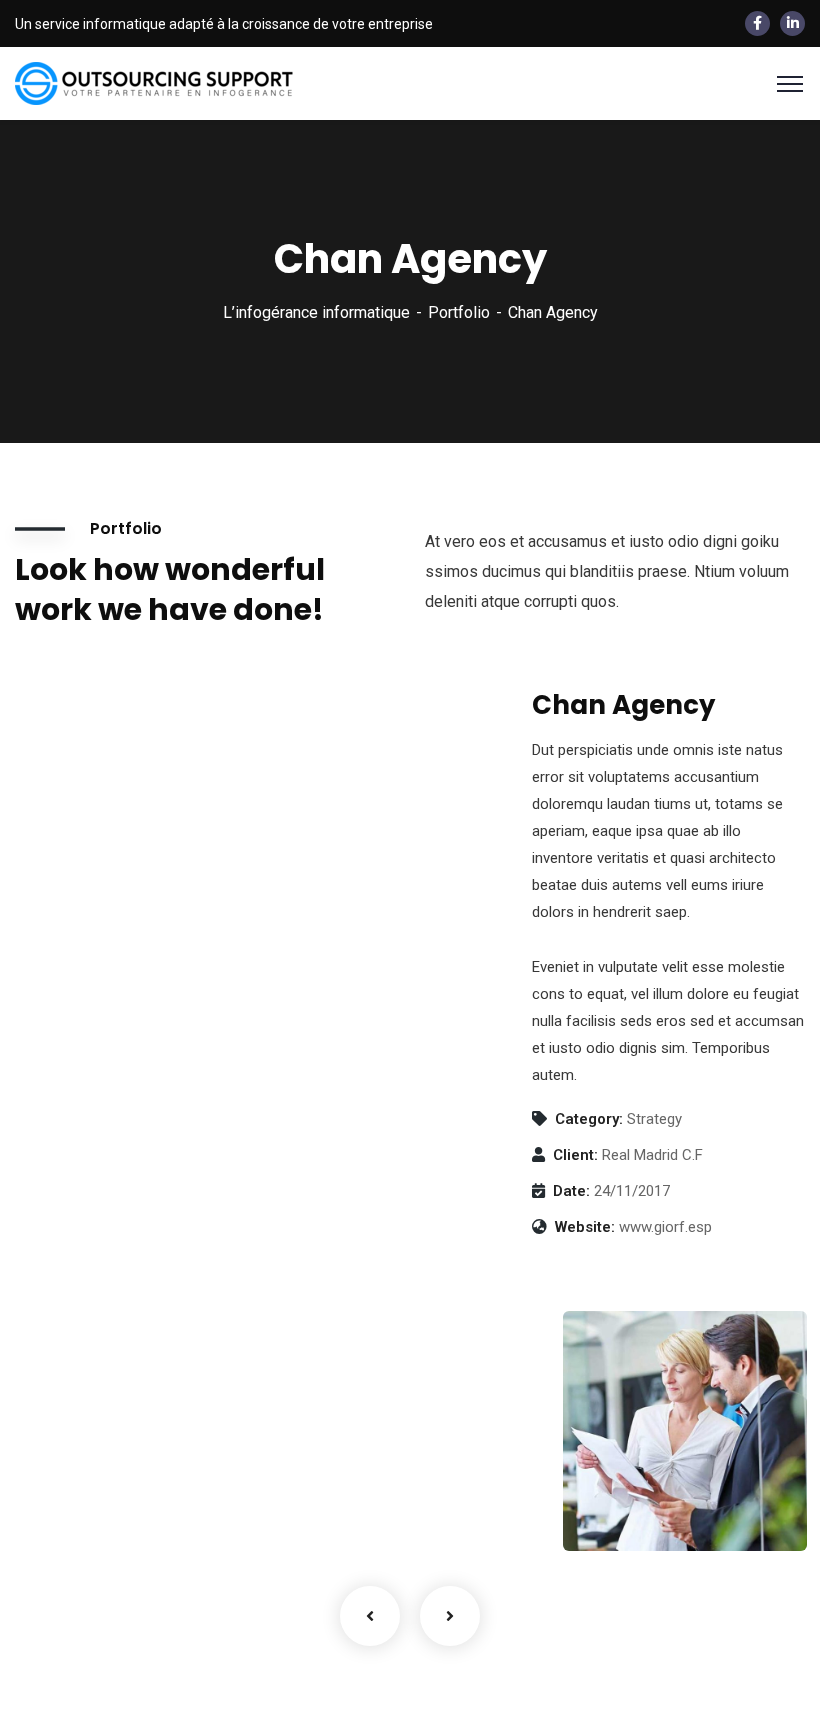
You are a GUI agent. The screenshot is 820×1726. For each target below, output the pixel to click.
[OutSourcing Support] (155, 82)
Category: (589, 1119)
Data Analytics (654, 1479)
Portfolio (459, 312)
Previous (370, 1616)
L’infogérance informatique (316, 312)
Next (450, 1616)
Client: (575, 1155)
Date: (571, 1191)
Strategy (618, 1509)
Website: (585, 1227)
